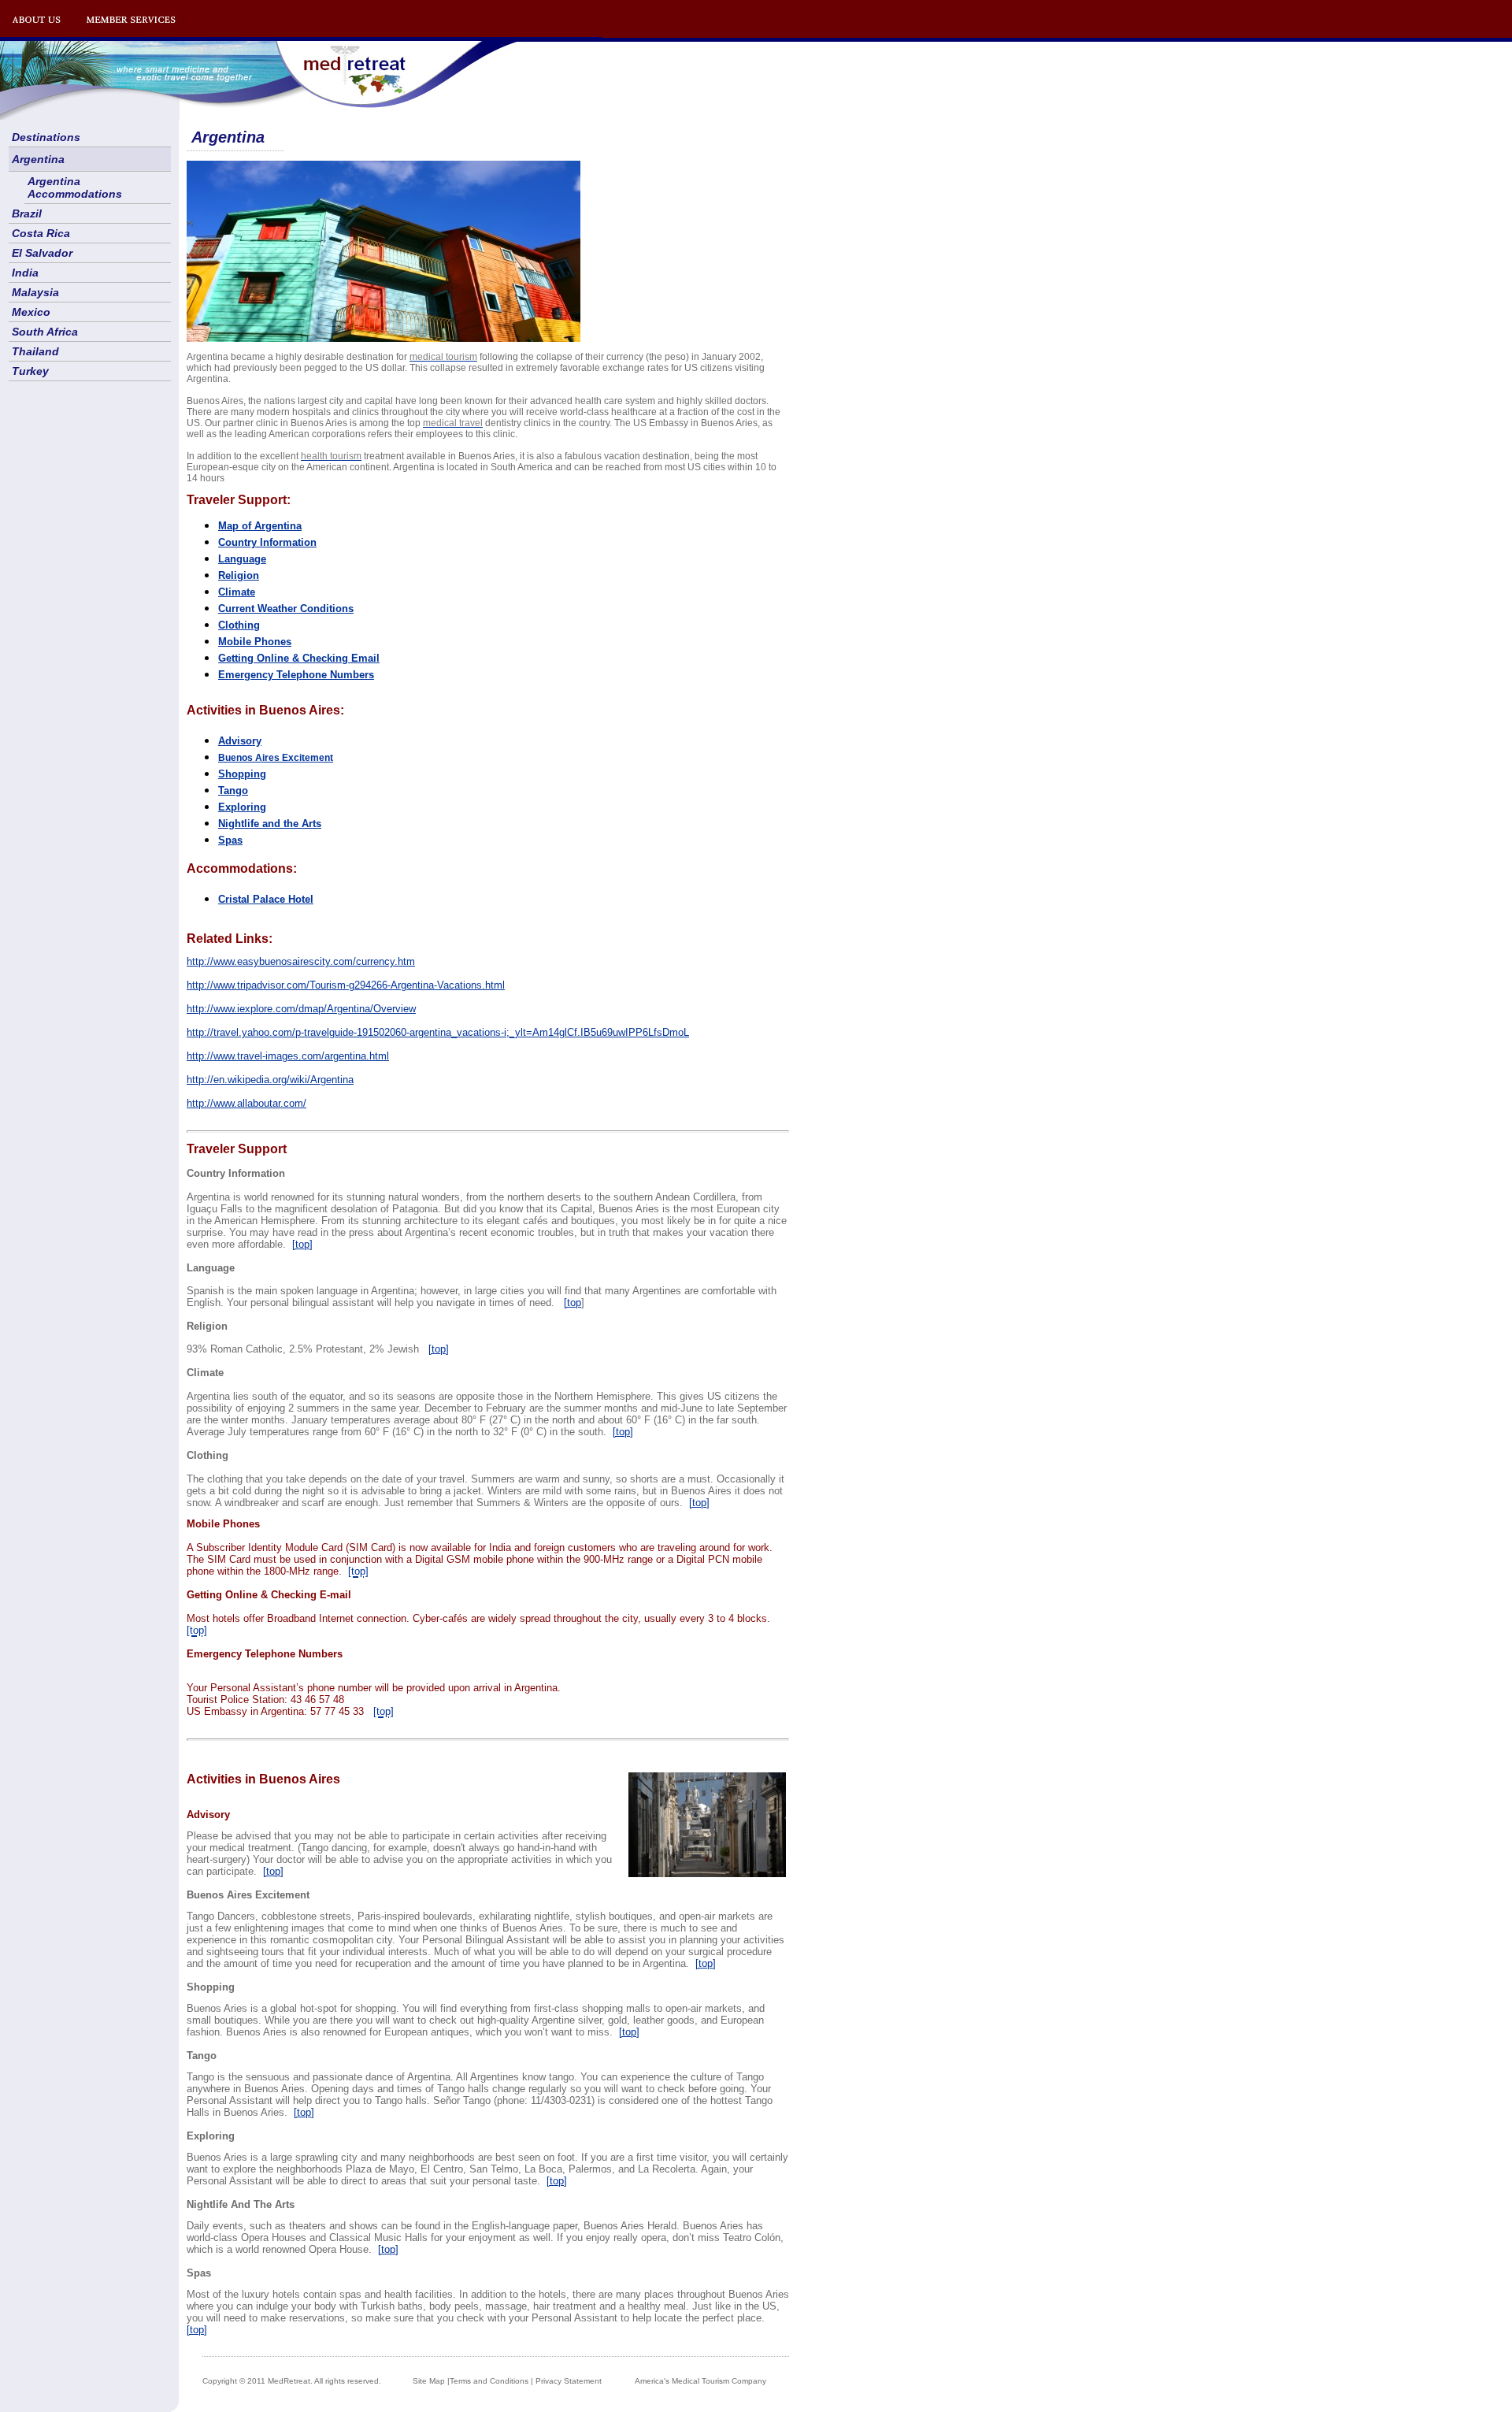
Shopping (242, 774)
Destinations (46, 137)
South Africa (45, 332)
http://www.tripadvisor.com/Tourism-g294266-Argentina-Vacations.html (346, 985)
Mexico (31, 312)
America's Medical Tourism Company (700, 2381)
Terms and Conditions (489, 2381)
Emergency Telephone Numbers (296, 675)
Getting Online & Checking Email (299, 658)
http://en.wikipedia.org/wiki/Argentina (270, 1080)
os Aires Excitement (276, 758)
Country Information (267, 542)
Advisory (240, 741)
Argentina (38, 159)
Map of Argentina (260, 526)
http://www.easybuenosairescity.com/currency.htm (301, 961)
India (25, 273)
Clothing (239, 625)
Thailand (35, 351)
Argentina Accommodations (75, 187)
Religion (239, 575)
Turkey (30, 371)
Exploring (242, 807)
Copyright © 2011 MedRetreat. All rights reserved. (292, 2381)
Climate (237, 592)
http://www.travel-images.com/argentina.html (288, 1056)
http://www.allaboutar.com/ (246, 1103)
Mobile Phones (255, 642)
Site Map (429, 2381)
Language (242, 559)
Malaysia (35, 292)
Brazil (27, 213)
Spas (230, 840)
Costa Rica (41, 233)
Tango (233, 790)
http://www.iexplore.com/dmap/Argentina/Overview (301, 1009)
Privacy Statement (569, 2381)
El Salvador (42, 253)
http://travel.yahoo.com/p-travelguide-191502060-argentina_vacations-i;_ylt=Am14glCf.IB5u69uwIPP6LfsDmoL (438, 1032)
